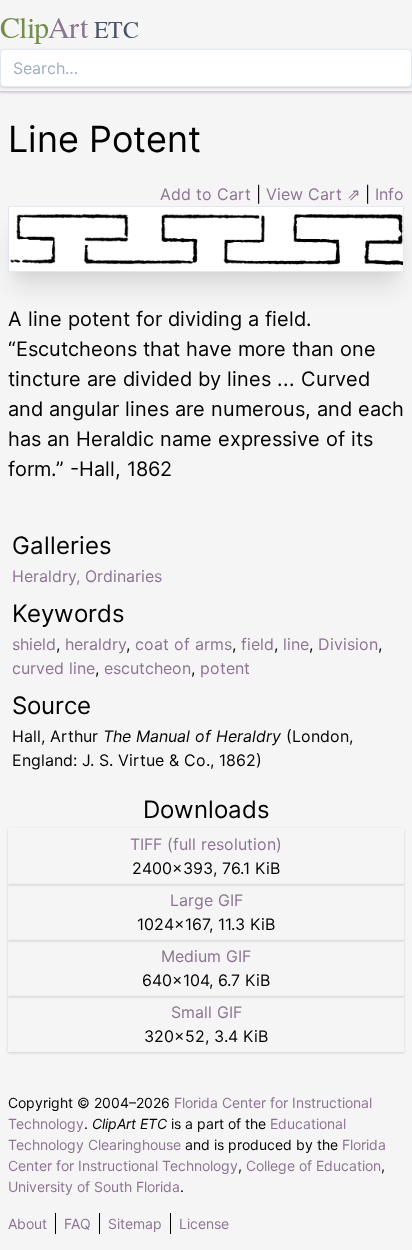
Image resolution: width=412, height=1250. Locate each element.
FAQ (77, 1223)
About (27, 1223)
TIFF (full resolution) (206, 844)
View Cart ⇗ (313, 194)
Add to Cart (205, 194)
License (204, 1223)
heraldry (95, 644)
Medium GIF (206, 956)
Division (348, 644)
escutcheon (147, 668)
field (257, 644)
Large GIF (206, 900)
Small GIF (206, 1012)
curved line (53, 668)
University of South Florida (94, 1186)
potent (225, 668)
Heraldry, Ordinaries (87, 576)
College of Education (313, 1165)
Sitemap (135, 1223)
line (296, 644)
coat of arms (183, 644)
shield (34, 644)
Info (389, 194)
